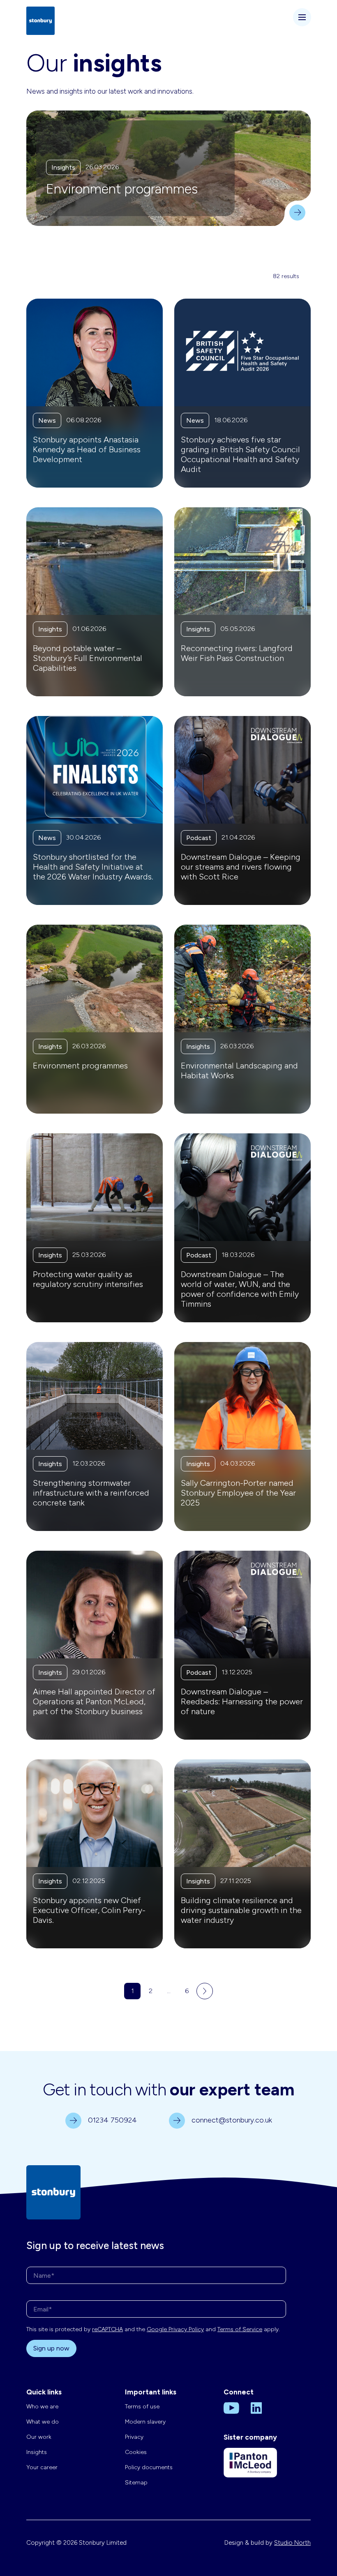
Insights (63, 167)
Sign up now (51, 2348)
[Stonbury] (40, 20)
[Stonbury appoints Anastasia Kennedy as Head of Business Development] (95, 393)
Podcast (199, 838)
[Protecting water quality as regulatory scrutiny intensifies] (95, 1228)
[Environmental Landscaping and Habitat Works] (242, 1019)
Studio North (292, 2543)
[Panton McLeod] (250, 2469)
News (47, 420)
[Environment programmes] (291, 207)
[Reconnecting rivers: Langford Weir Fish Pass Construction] (242, 602)
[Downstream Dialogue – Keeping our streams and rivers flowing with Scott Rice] (242, 810)
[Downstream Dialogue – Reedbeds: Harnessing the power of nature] (242, 1645)
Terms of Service (240, 2329)
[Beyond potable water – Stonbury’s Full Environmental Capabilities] (95, 602)
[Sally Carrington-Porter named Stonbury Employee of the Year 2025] (242, 1436)
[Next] (205, 1991)
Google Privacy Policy (175, 2329)
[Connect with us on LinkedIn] (256, 2408)
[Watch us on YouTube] (231, 2408)
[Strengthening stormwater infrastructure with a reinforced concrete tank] (95, 1436)
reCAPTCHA (107, 2329)
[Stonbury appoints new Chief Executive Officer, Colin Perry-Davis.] (95, 1854)
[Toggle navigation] (302, 17)
